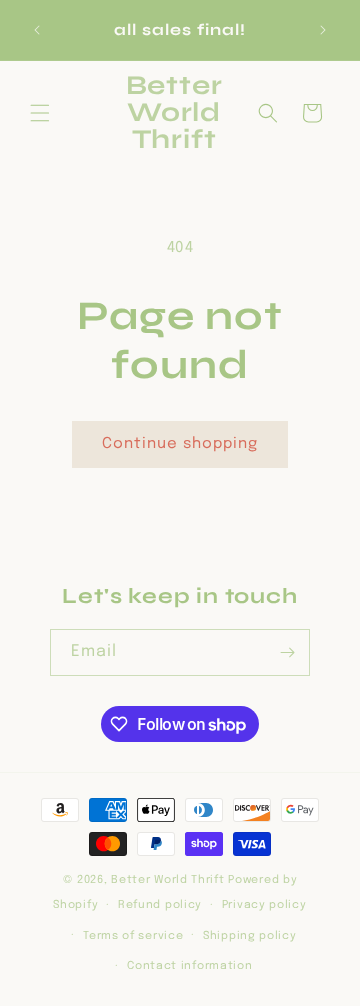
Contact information (189, 966)
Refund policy (160, 905)
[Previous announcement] (37, 30)
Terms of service (133, 936)
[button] (40, 113)
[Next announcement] (323, 30)
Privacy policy (264, 905)
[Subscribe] (287, 652)
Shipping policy (250, 936)
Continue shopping (180, 444)
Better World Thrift (167, 880)
